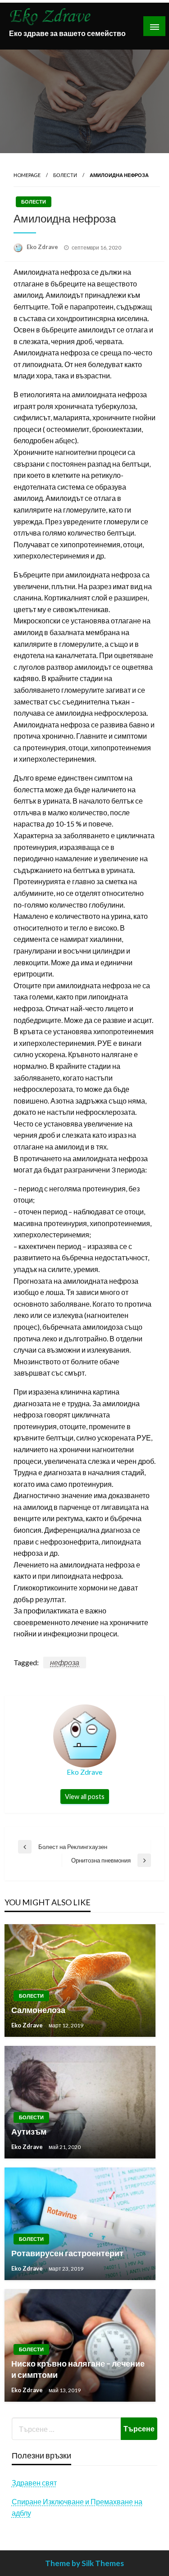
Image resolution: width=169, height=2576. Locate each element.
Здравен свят (34, 2483)
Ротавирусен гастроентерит (67, 2253)
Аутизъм (29, 2131)
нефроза (65, 1662)
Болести (65, 175)
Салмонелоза (38, 2010)
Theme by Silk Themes (84, 2563)
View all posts (85, 1797)
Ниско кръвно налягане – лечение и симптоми (78, 2369)
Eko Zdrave (43, 247)
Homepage (27, 175)
